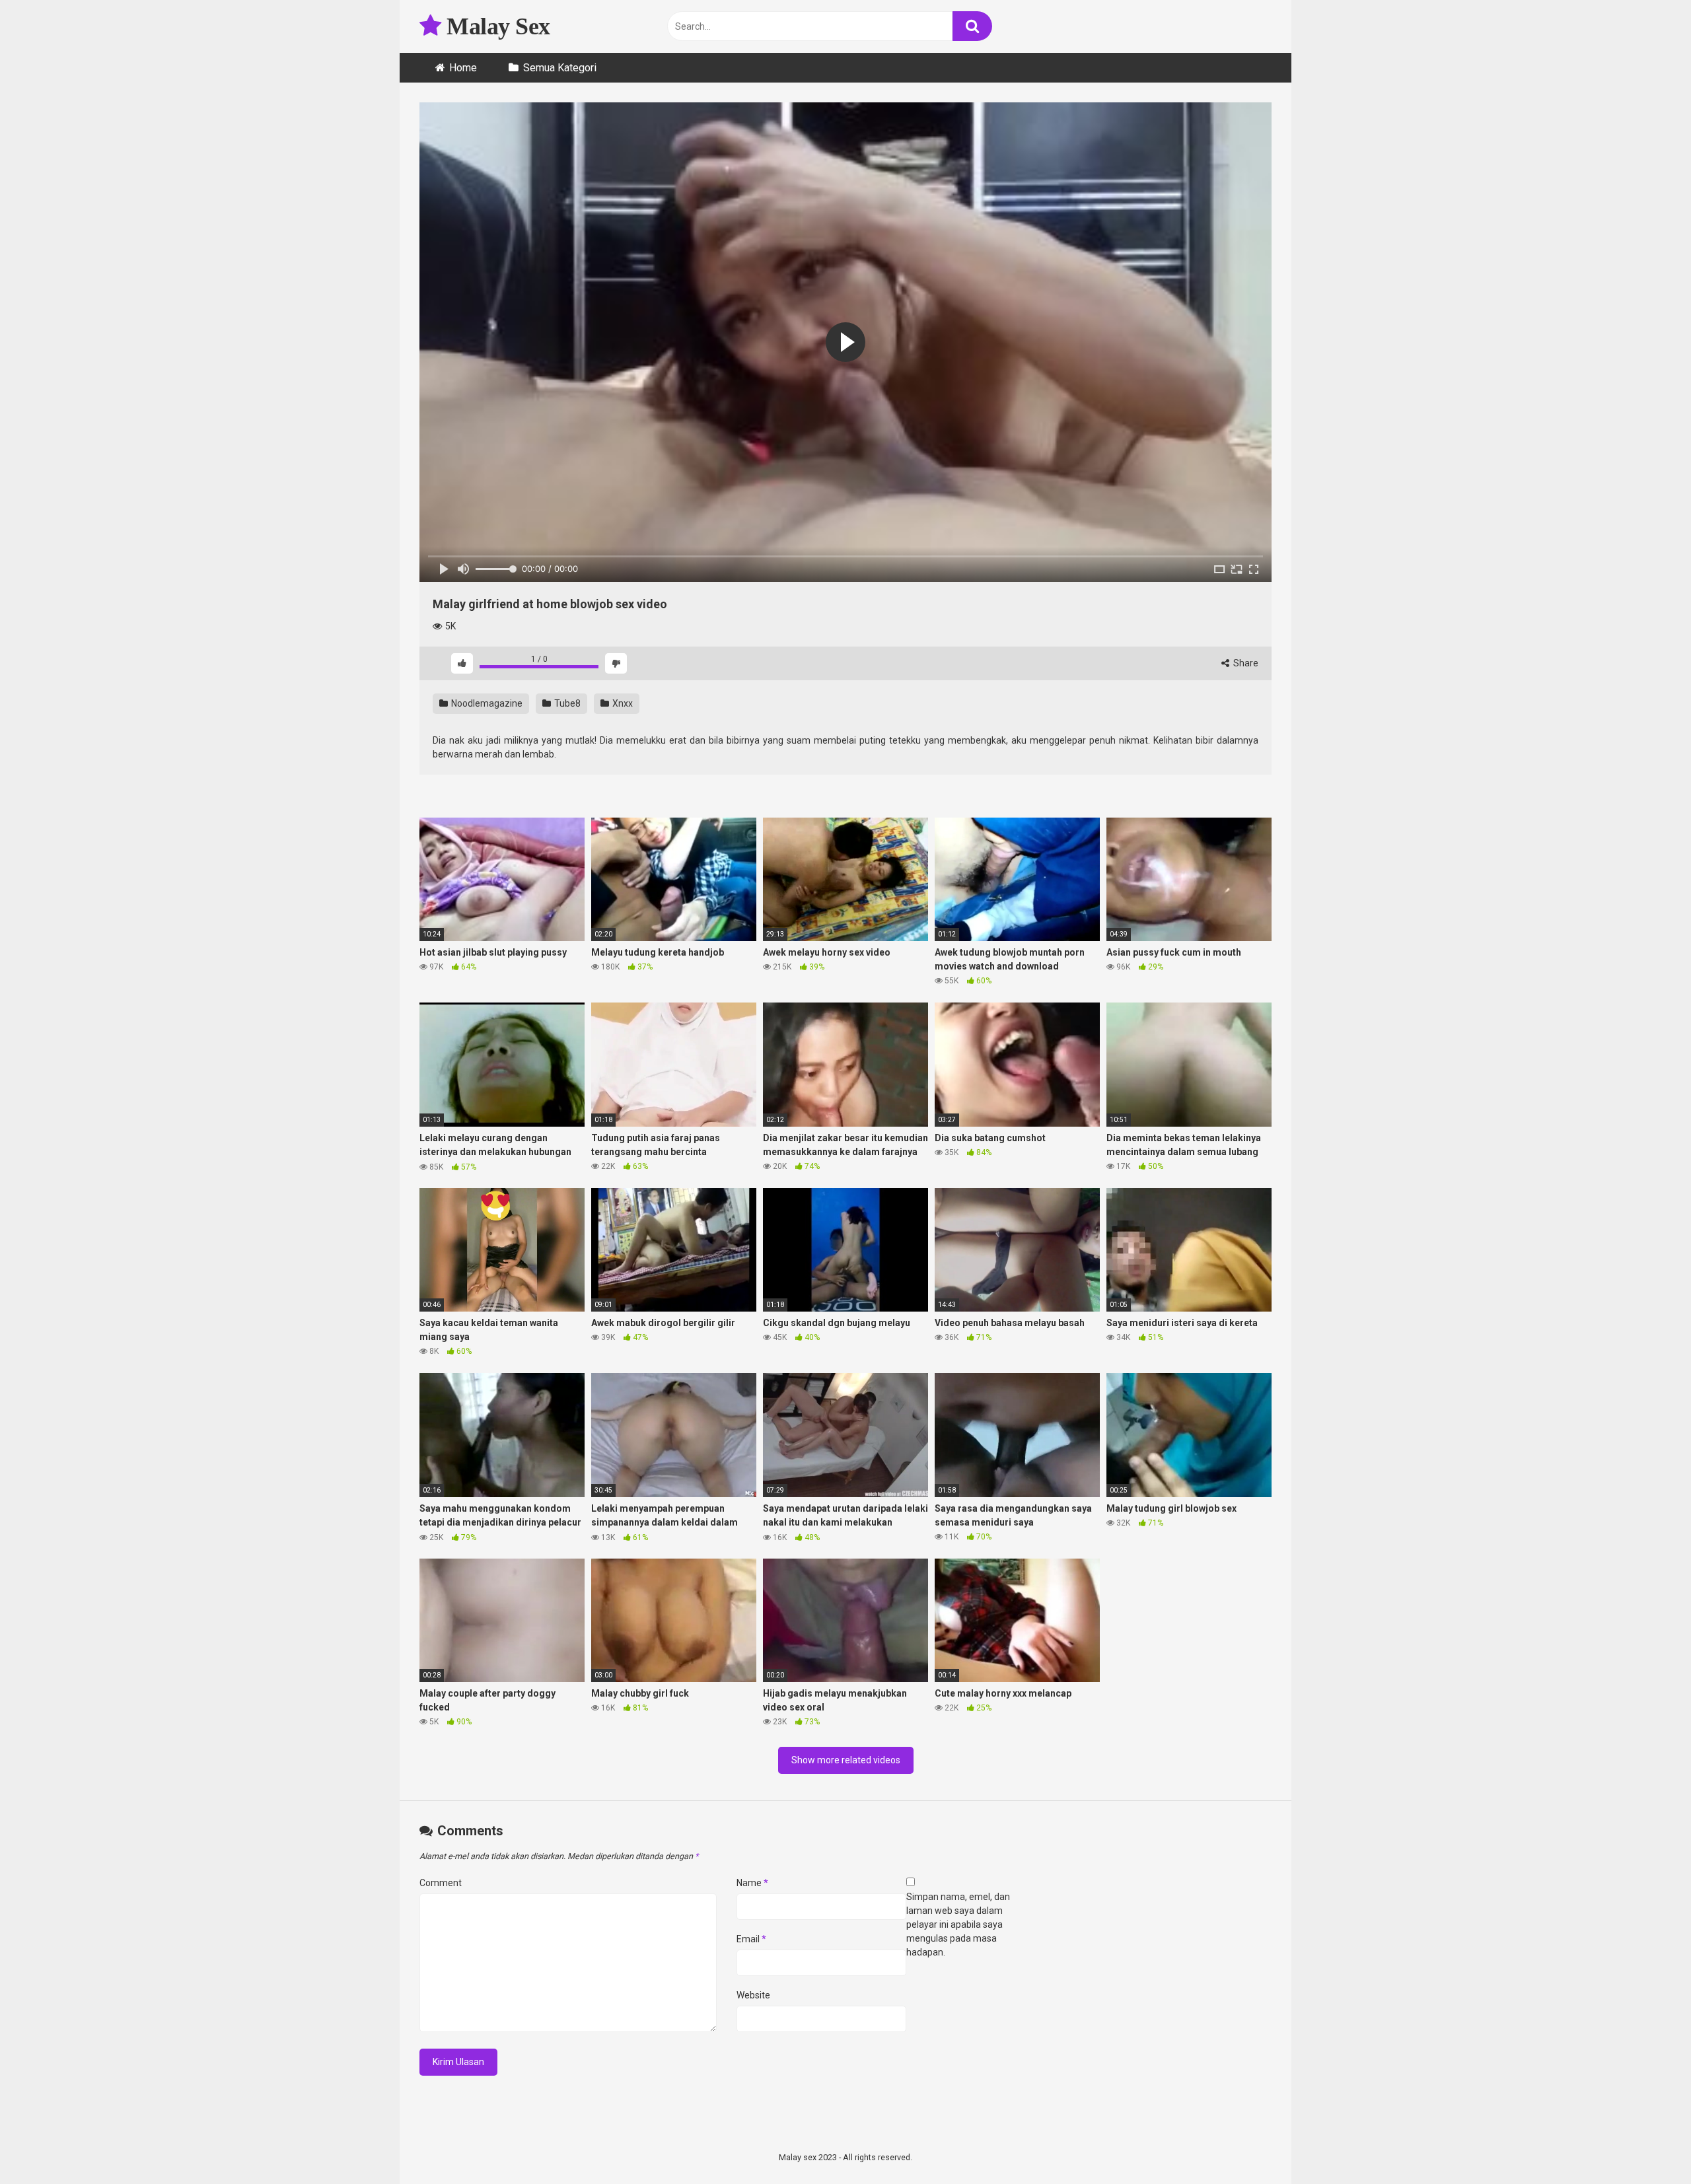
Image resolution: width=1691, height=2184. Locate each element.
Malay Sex (496, 26)
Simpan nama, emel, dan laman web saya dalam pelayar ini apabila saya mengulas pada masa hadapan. (958, 1924)
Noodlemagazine (486, 703)
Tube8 (566, 703)
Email (751, 1939)
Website (753, 1995)
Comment (441, 1883)
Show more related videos (846, 1760)
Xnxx (622, 703)
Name (752, 1883)
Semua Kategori (560, 68)
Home (463, 68)
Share (1245, 663)
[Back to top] (1647, 2144)
